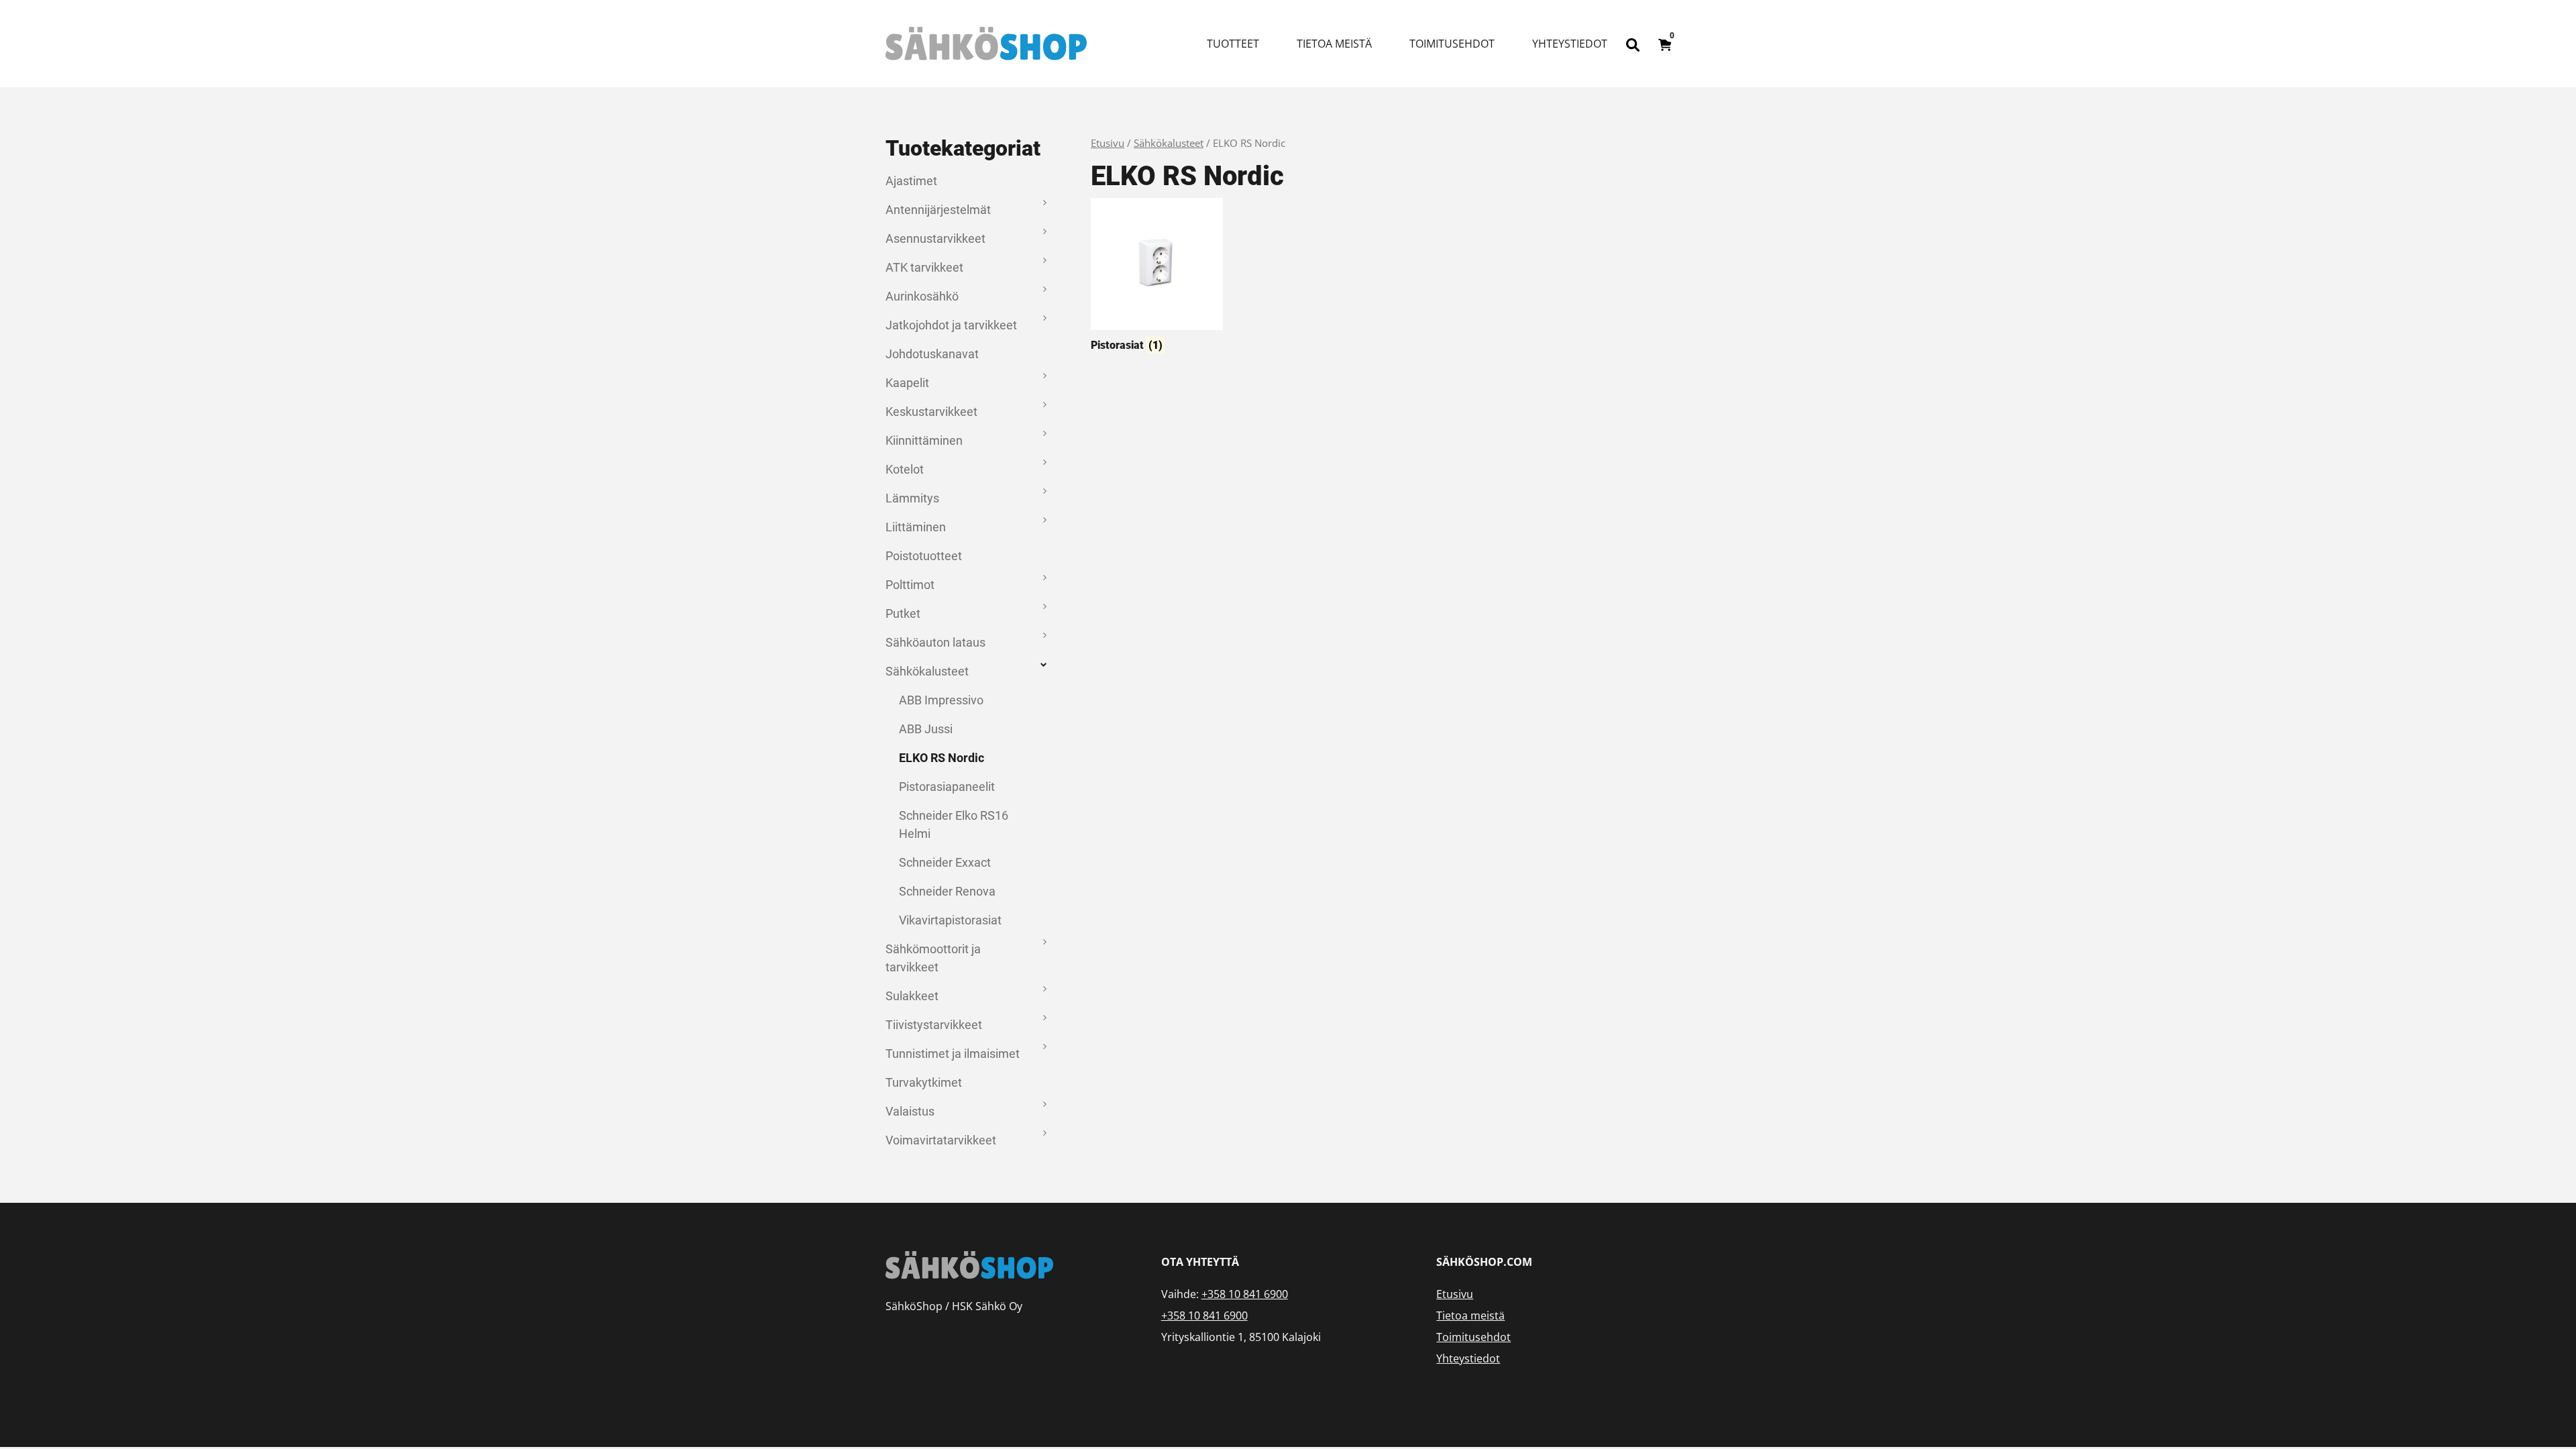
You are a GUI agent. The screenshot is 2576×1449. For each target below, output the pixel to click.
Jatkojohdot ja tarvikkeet (951, 325)
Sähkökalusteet (927, 671)
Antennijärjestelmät (938, 210)
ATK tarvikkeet (924, 267)
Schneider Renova (947, 891)
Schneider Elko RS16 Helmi (954, 824)
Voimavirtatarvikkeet (941, 1140)
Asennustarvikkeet (935, 238)
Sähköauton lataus (935, 642)
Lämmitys (912, 498)
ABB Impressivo (941, 700)
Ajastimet (911, 181)
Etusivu (1108, 143)
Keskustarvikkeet (931, 412)
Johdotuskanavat (932, 354)
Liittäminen (916, 527)
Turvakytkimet (924, 1082)
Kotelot (905, 469)
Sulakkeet (912, 996)
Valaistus (910, 1111)
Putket (903, 613)
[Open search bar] (1633, 44)
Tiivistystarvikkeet (934, 1025)
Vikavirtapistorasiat (950, 920)
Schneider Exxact (945, 862)
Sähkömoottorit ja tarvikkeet (933, 958)
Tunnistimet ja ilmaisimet (953, 1054)
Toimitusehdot (1452, 44)
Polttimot (910, 585)
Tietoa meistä (1334, 44)
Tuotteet (1233, 44)
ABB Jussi (926, 729)
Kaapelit (907, 383)
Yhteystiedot (1570, 44)
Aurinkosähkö (922, 296)
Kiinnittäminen (924, 440)
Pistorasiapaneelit (947, 787)
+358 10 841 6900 (1245, 1294)
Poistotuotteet (924, 556)
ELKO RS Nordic (942, 758)
